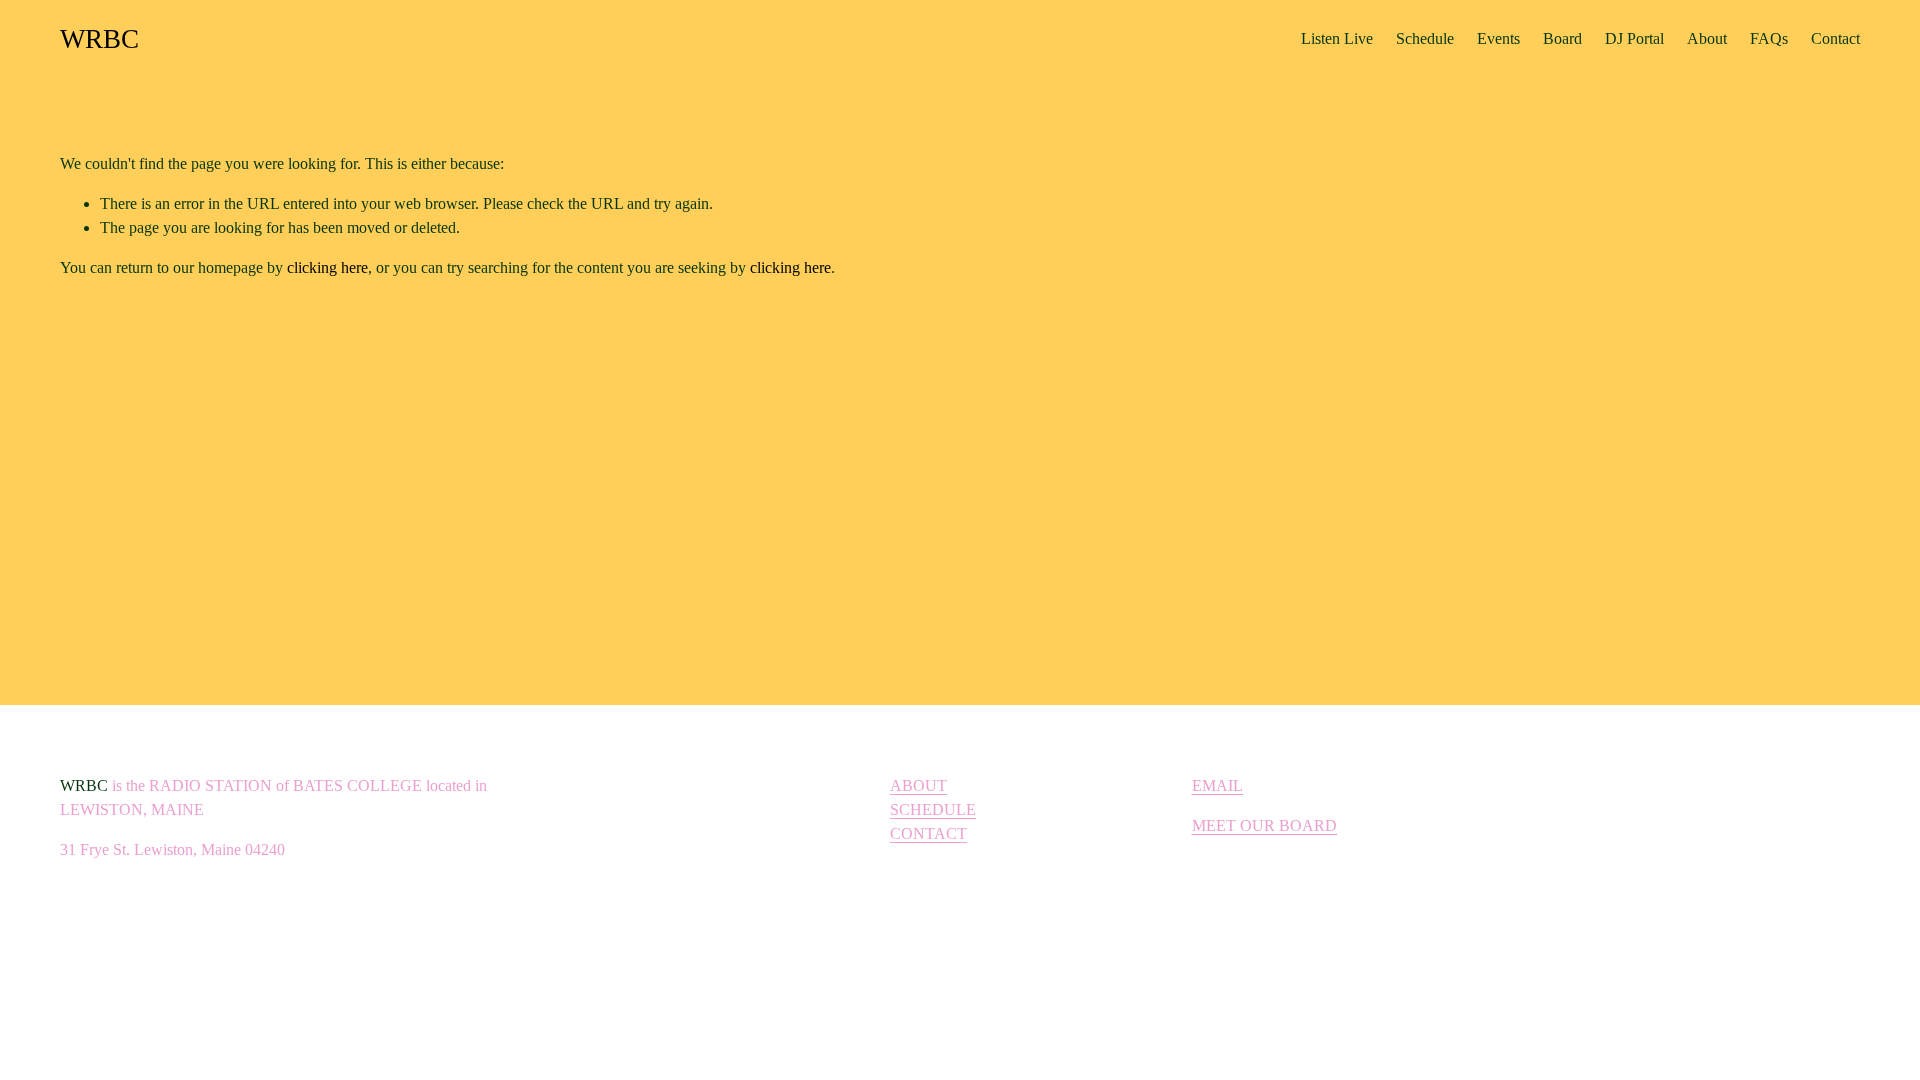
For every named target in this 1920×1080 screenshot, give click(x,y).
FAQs (1769, 38)
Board (1562, 38)
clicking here (327, 267)
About (1707, 38)
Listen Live (1337, 38)
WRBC (99, 39)
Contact (1835, 38)
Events (1498, 38)
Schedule (1425, 38)
